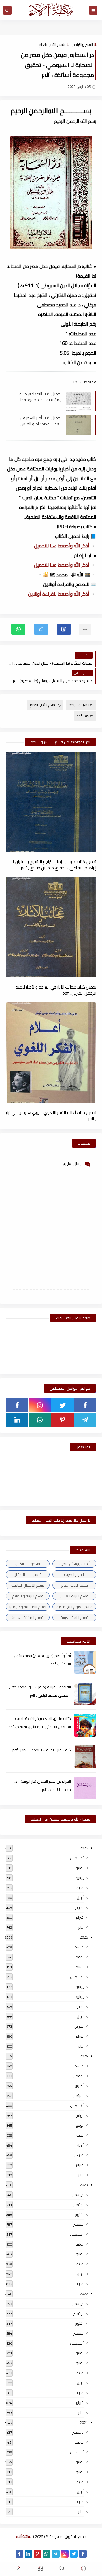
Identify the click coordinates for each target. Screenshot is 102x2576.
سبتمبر (78, 1967)
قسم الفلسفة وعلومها (28, 1607)
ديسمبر (78, 1947)
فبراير (80, 1917)
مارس (79, 1907)
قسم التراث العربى (74, 1596)
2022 (84, 2294)
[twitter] (62, 1405)
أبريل (80, 1898)
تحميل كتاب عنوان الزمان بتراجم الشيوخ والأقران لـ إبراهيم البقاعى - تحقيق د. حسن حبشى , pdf (54, 865)
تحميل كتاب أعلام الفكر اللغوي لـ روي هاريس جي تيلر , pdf (51, 1115)
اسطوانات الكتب (28, 1564)
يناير (81, 1927)
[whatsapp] (40, 1420)
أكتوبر (79, 2086)
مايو (80, 1888)
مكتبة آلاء (24, 2536)
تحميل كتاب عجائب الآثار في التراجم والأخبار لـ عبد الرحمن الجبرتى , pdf (56, 990)
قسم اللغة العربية (75, 1617)
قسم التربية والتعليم (28, 1596)
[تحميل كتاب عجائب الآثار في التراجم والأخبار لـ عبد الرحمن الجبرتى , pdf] (51, 927)
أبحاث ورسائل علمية (74, 1564)
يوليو (80, 1868)
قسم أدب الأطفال (28, 1574)
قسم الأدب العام (52, 44)
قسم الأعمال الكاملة (28, 1585)
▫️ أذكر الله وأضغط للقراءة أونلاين (62, 594)
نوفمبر (78, 1957)
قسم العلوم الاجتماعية (75, 1607)
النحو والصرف (74, 1574)
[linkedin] (17, 1420)
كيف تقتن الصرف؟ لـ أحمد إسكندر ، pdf (42, 1750)
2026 (84, 1848)
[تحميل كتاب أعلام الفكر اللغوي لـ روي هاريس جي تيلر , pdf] (51, 1053)
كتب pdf (83, 716)
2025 (84, 1937)
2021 (84, 2422)
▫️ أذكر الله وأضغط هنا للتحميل (65, 546)
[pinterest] (62, 1420)
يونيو (80, 1878)
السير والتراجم (83, 44)
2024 (84, 2056)
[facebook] (85, 1405)
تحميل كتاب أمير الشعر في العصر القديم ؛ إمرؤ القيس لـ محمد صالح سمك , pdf (39, 421)
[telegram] (85, 1420)
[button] (64, 629)
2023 (84, 2185)
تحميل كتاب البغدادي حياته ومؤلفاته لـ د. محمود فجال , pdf (39, 397)
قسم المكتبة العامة (28, 1617)
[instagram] (40, 1405)
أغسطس (77, 1858)
